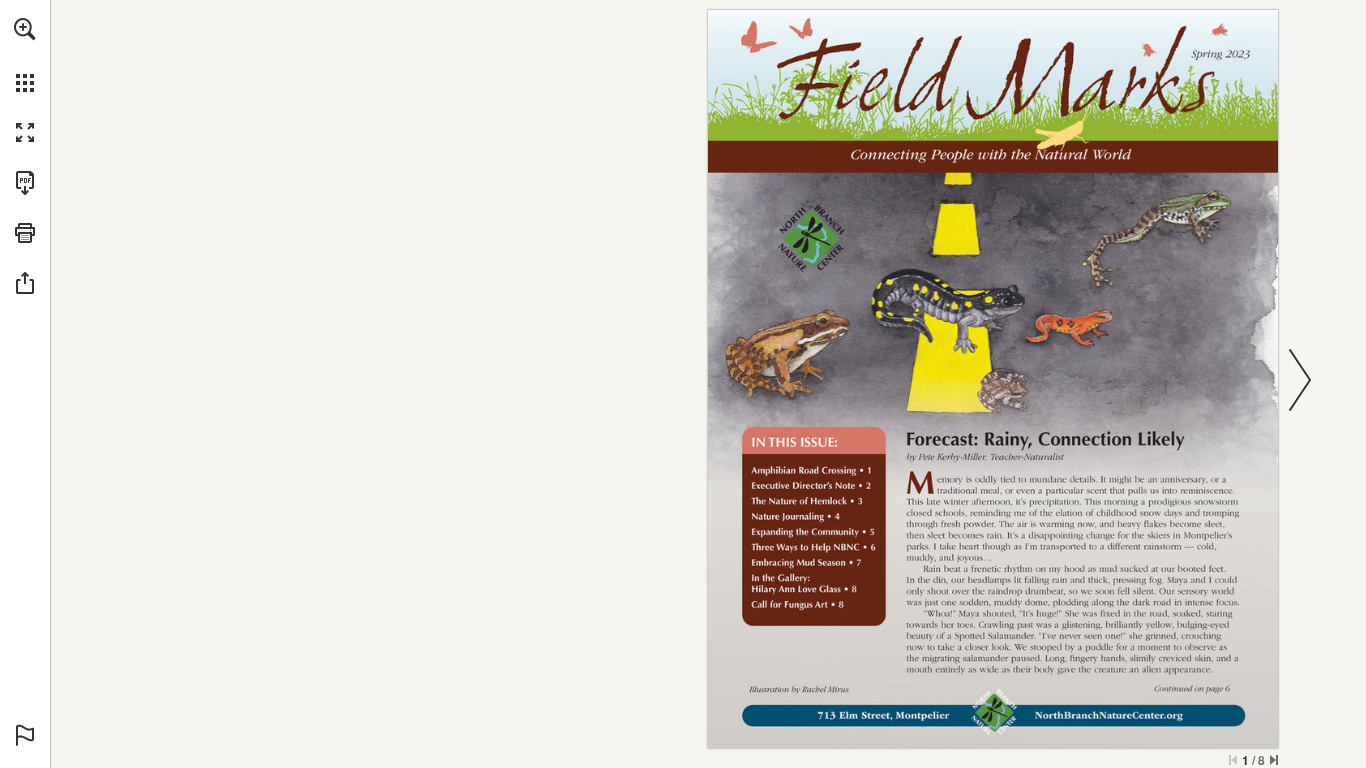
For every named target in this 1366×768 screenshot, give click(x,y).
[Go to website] (1109, 715)
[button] (25, 29)
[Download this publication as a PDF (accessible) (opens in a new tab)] (25, 183)
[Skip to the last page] (1274, 760)
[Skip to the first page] (1233, 760)
